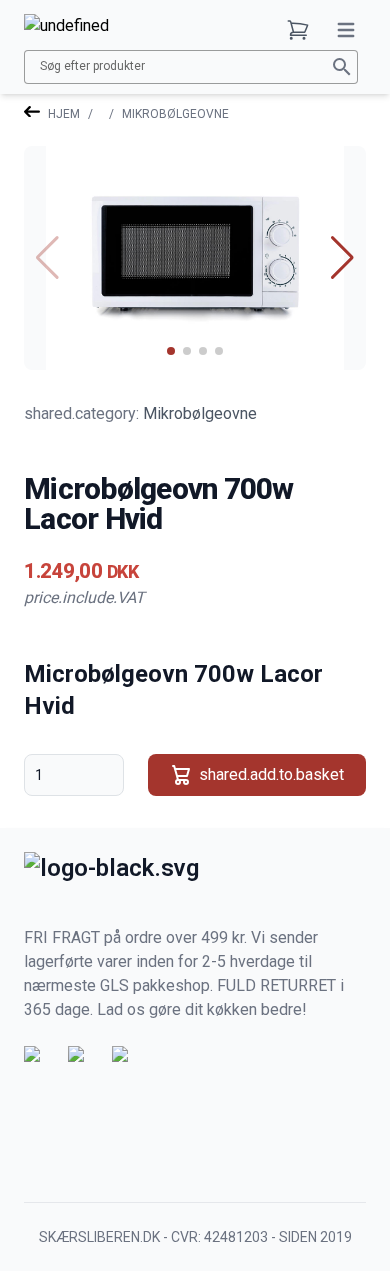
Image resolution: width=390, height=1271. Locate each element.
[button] (257, 775)
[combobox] (181, 66)
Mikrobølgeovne (175, 114)
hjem (64, 114)
